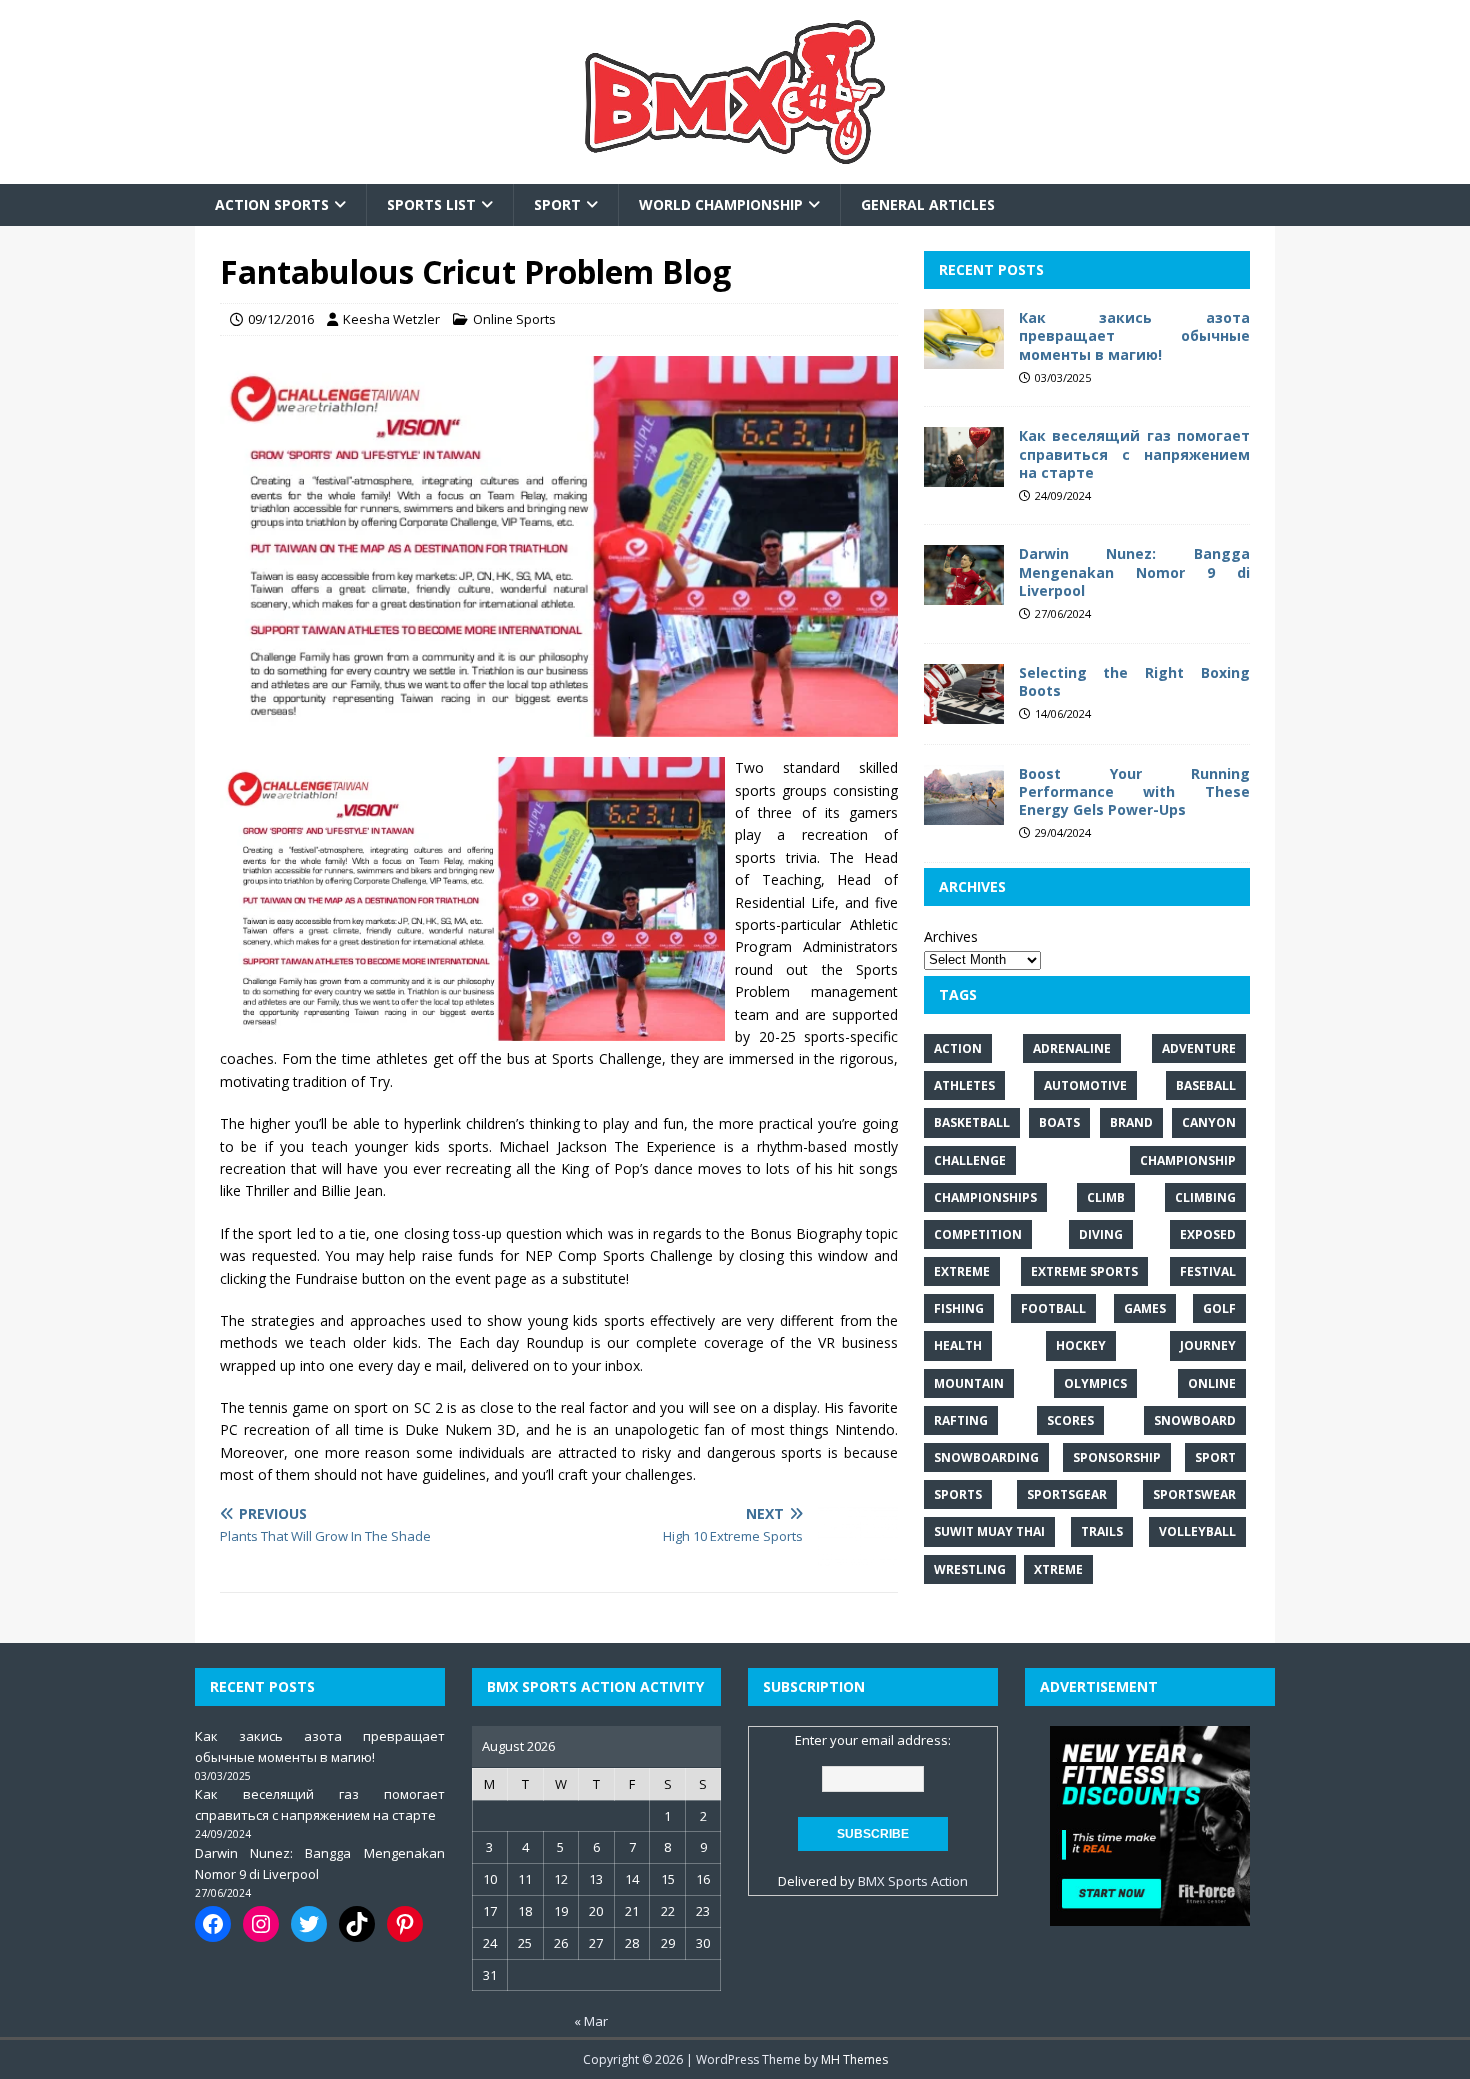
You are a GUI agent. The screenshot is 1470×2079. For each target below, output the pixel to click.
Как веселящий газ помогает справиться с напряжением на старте (1134, 454)
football (1053, 1309)
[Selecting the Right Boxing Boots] (964, 712)
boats (1059, 1123)
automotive (1085, 1086)
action (958, 1048)
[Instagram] (261, 1924)
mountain (969, 1383)
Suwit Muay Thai (989, 1532)
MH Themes (854, 2059)
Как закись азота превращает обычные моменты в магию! (1134, 336)
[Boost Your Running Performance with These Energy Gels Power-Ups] (964, 813)
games (1145, 1309)
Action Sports (272, 204)
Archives (951, 936)
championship (1188, 1160)
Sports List (431, 204)
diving (1101, 1234)
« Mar (591, 2021)
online (1212, 1383)
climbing (1205, 1197)
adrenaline (1072, 1048)
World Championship (721, 204)
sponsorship (1117, 1457)
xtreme (1058, 1569)
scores (1070, 1420)
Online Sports (514, 319)
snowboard (1195, 1420)
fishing (959, 1309)
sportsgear (1067, 1495)
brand (1131, 1123)
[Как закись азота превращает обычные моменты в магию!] (964, 357)
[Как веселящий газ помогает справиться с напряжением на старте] (964, 475)
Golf (1219, 1309)
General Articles (928, 204)
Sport (557, 204)
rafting (961, 1420)
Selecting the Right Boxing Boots (1134, 681)
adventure (1199, 1048)
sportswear (1194, 1495)
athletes (964, 1086)
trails (1102, 1532)
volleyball (1197, 1532)
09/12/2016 (281, 319)
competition (978, 1234)
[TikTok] (357, 1924)
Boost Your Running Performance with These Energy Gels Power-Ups (1134, 791)
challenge (970, 1160)
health (958, 1346)
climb (1106, 1197)
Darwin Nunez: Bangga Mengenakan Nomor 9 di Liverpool (1134, 572)
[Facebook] (213, 1924)
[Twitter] (309, 1924)
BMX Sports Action (913, 1881)
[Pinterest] (405, 1924)
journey (1208, 1346)
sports (958, 1495)
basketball (972, 1123)
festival (1208, 1271)
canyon (1209, 1123)
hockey (1081, 1346)
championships (985, 1197)
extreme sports (1084, 1271)
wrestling (970, 1569)
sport (1215, 1457)
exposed (1208, 1234)
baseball (1206, 1086)
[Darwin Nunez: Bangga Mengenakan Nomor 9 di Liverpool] (964, 594)
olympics (1095, 1383)
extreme (962, 1271)
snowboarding (986, 1457)
